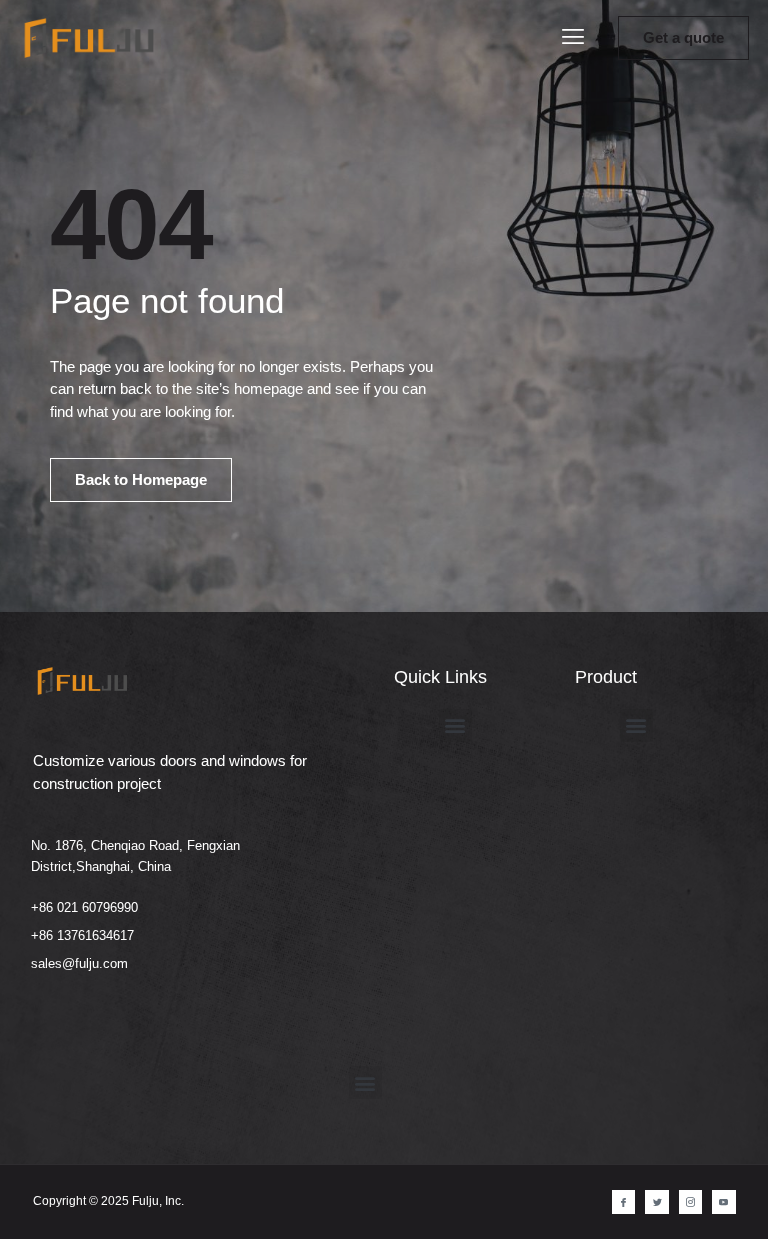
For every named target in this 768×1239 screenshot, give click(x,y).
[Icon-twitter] (656, 1201)
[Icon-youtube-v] (723, 1201)
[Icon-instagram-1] (690, 1201)
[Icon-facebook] (623, 1201)
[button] (572, 38)
